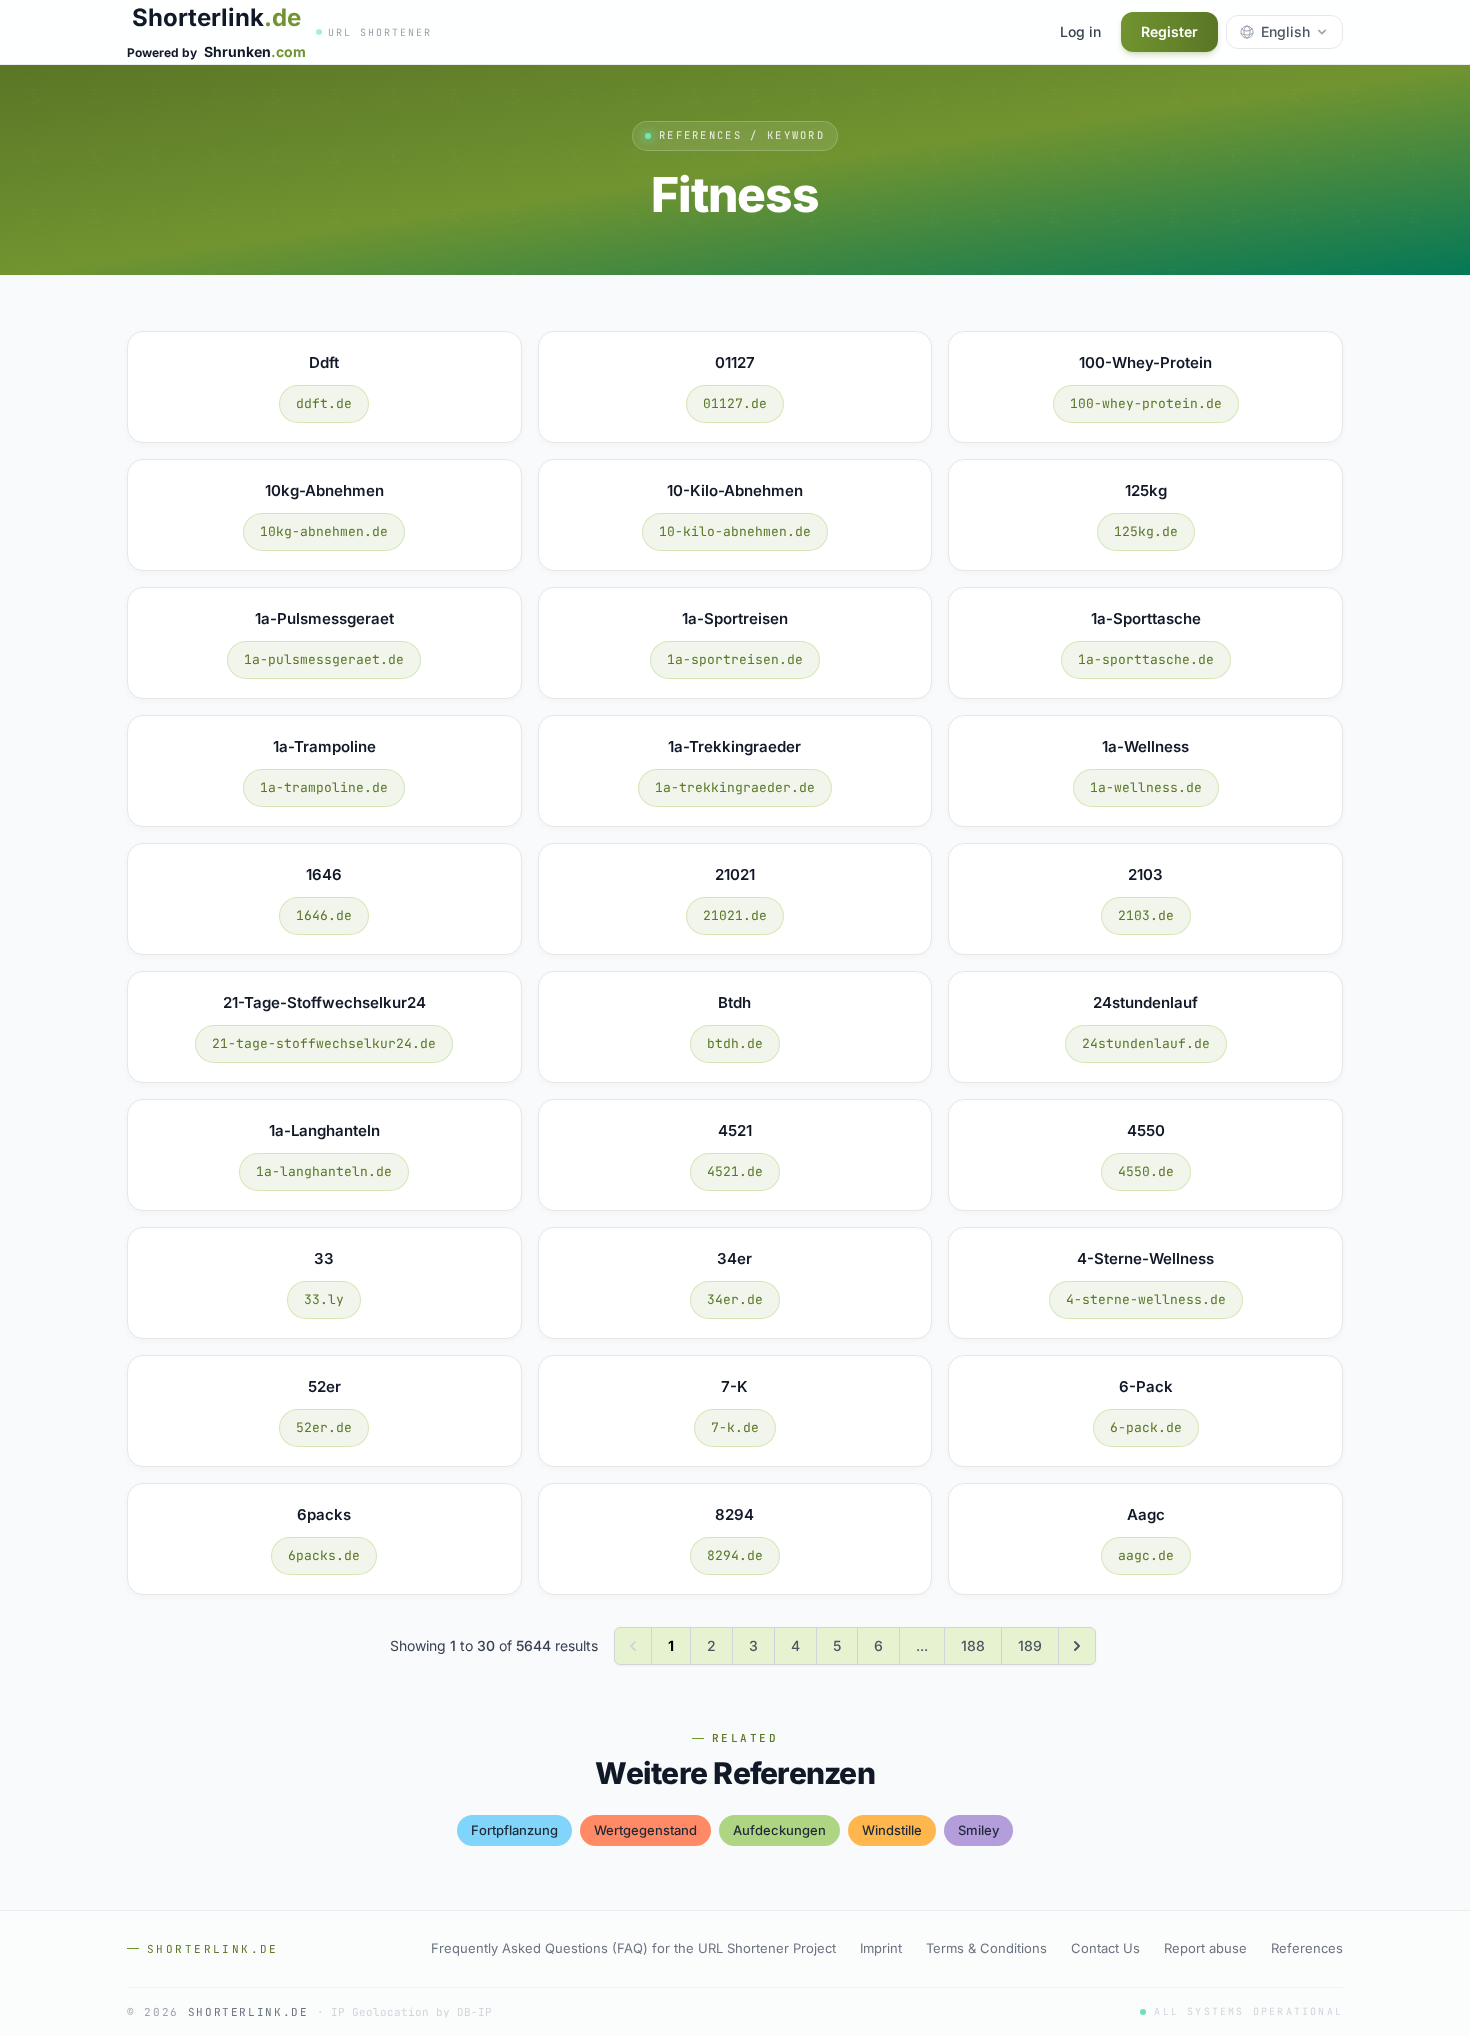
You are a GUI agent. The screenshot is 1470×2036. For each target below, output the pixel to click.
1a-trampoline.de (324, 787)
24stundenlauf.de (1146, 1043)
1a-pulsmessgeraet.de (324, 659)
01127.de (735, 403)
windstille (892, 1830)
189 (1030, 1645)
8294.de (735, 1555)
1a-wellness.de (1146, 787)
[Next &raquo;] (1077, 1646)
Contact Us (1105, 1948)
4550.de (1146, 1171)
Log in (1080, 31)
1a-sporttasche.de (1146, 659)
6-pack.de (1146, 1427)
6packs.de (324, 1555)
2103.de (1146, 915)
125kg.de (1146, 531)
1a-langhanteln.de (324, 1171)
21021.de (735, 915)
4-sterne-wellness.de (1146, 1299)
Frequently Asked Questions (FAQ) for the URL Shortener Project (633, 1948)
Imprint (881, 1948)
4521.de (735, 1171)
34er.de (735, 1299)
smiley (978, 1830)
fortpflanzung (514, 1830)
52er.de (324, 1427)
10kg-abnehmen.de (324, 531)
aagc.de (1146, 1555)
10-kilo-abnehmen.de (735, 531)
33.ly (324, 1299)
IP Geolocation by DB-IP (411, 2012)
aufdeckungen (779, 1830)
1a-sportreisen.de (735, 659)
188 (973, 1645)
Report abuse (1205, 1948)
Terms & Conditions (986, 1948)
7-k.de (735, 1427)
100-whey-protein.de (1146, 403)
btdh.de (735, 1043)
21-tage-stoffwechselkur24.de (324, 1043)
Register (1169, 31)
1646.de (324, 915)
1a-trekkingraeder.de (735, 787)
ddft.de (324, 403)
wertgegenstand (645, 1830)
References (1307, 1948)
